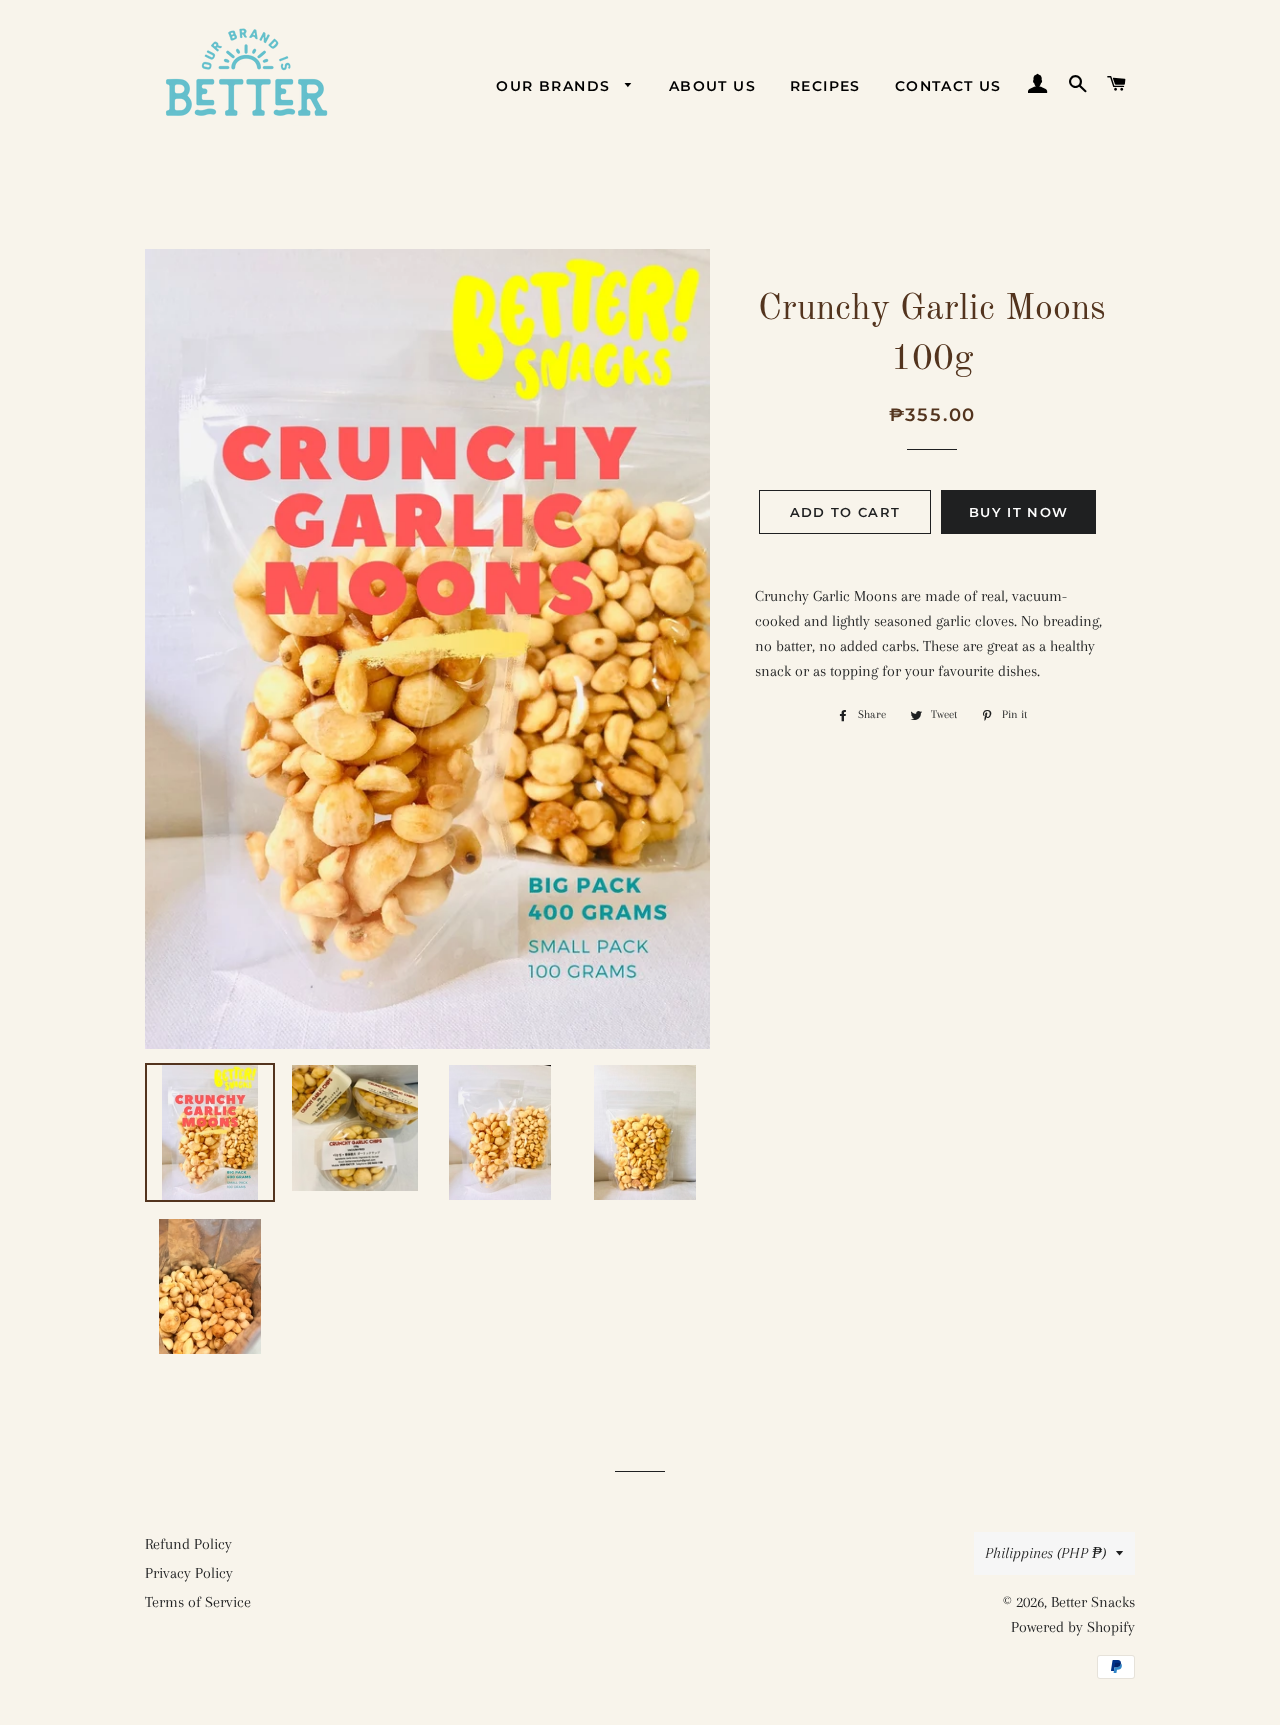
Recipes (825, 86)
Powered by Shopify (1073, 1627)
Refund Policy (188, 1544)
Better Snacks (1093, 1602)
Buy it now (1018, 512)
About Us (712, 86)
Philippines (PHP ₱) (1045, 1553)
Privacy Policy (189, 1573)
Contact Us (948, 86)
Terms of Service (198, 1602)
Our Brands (555, 86)
